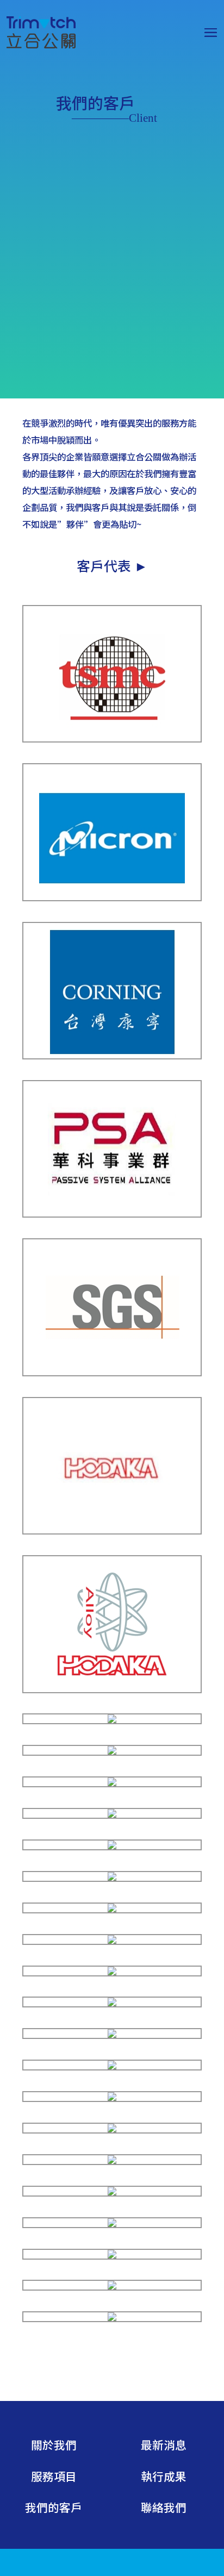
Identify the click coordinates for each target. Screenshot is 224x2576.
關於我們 (54, 2444)
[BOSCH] (112, 1878)
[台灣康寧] (112, 1055)
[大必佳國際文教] (112, 2193)
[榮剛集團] (112, 2098)
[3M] (112, 1720)
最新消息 (164, 2444)
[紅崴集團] (112, 1972)
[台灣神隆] (112, 1752)
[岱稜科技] (112, 1909)
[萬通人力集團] (112, 2287)
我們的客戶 (54, 2507)
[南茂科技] (112, 2003)
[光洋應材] (112, 1846)
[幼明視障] (112, 2256)
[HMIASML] (112, 2129)
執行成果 (164, 2476)
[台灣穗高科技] (112, 1689)
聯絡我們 (164, 2507)
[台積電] (112, 738)
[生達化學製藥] (112, 2318)
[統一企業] (112, 2224)
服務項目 (54, 2476)
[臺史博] (112, 1941)
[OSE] (112, 2161)
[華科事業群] (112, 1214)
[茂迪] (112, 1815)
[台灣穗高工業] (112, 1530)
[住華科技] (112, 2035)
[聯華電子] (112, 1783)
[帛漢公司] (112, 2066)
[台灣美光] (112, 897)
